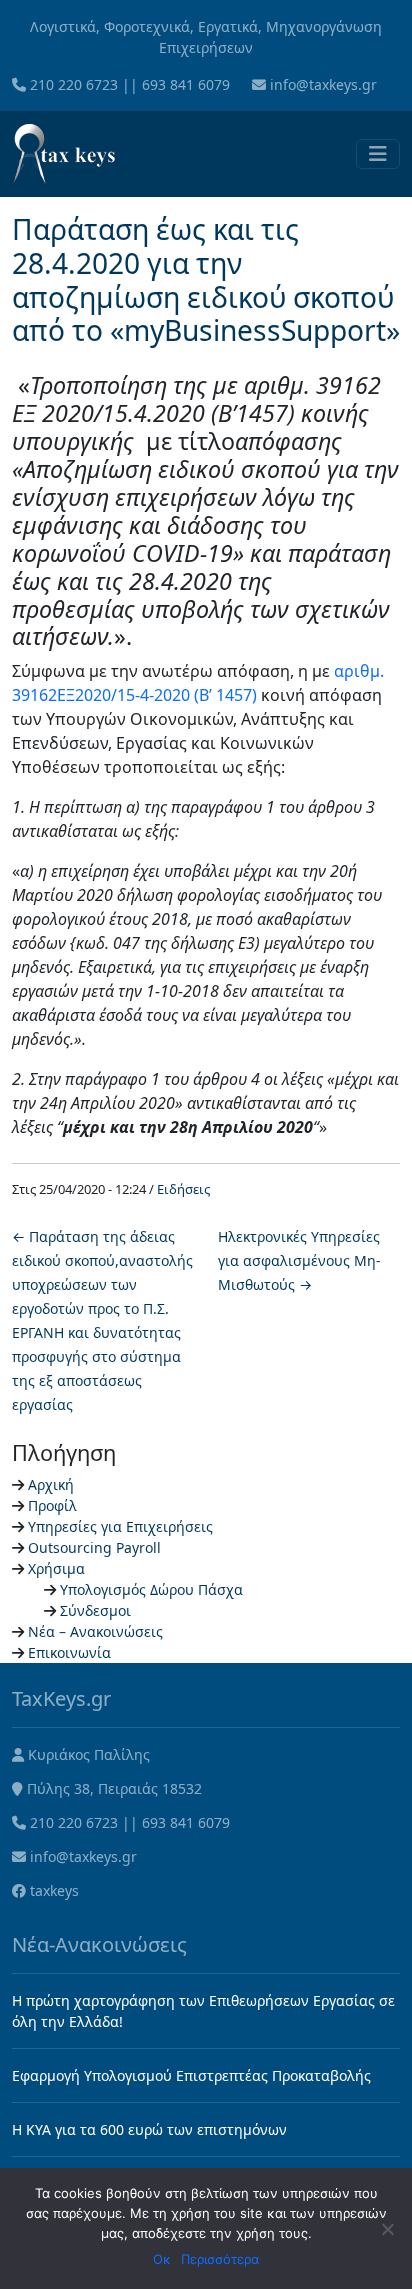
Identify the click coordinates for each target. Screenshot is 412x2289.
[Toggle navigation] (378, 154)
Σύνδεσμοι (95, 1610)
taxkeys (54, 1890)
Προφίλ (52, 1505)
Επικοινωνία (69, 1652)
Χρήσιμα (56, 1568)
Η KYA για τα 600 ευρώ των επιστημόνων (149, 2129)
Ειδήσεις (183, 1189)
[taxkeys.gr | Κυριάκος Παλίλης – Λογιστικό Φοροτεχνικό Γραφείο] (64, 154)
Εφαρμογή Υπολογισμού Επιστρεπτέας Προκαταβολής (191, 2075)
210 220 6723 (74, 84)
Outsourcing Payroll (94, 1547)
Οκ (162, 2259)
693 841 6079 (186, 84)
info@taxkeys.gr (323, 84)
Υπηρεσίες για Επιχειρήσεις (120, 1526)
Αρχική (51, 1484)
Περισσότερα (220, 2259)
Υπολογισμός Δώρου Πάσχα (151, 1589)
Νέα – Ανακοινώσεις (95, 1631)
